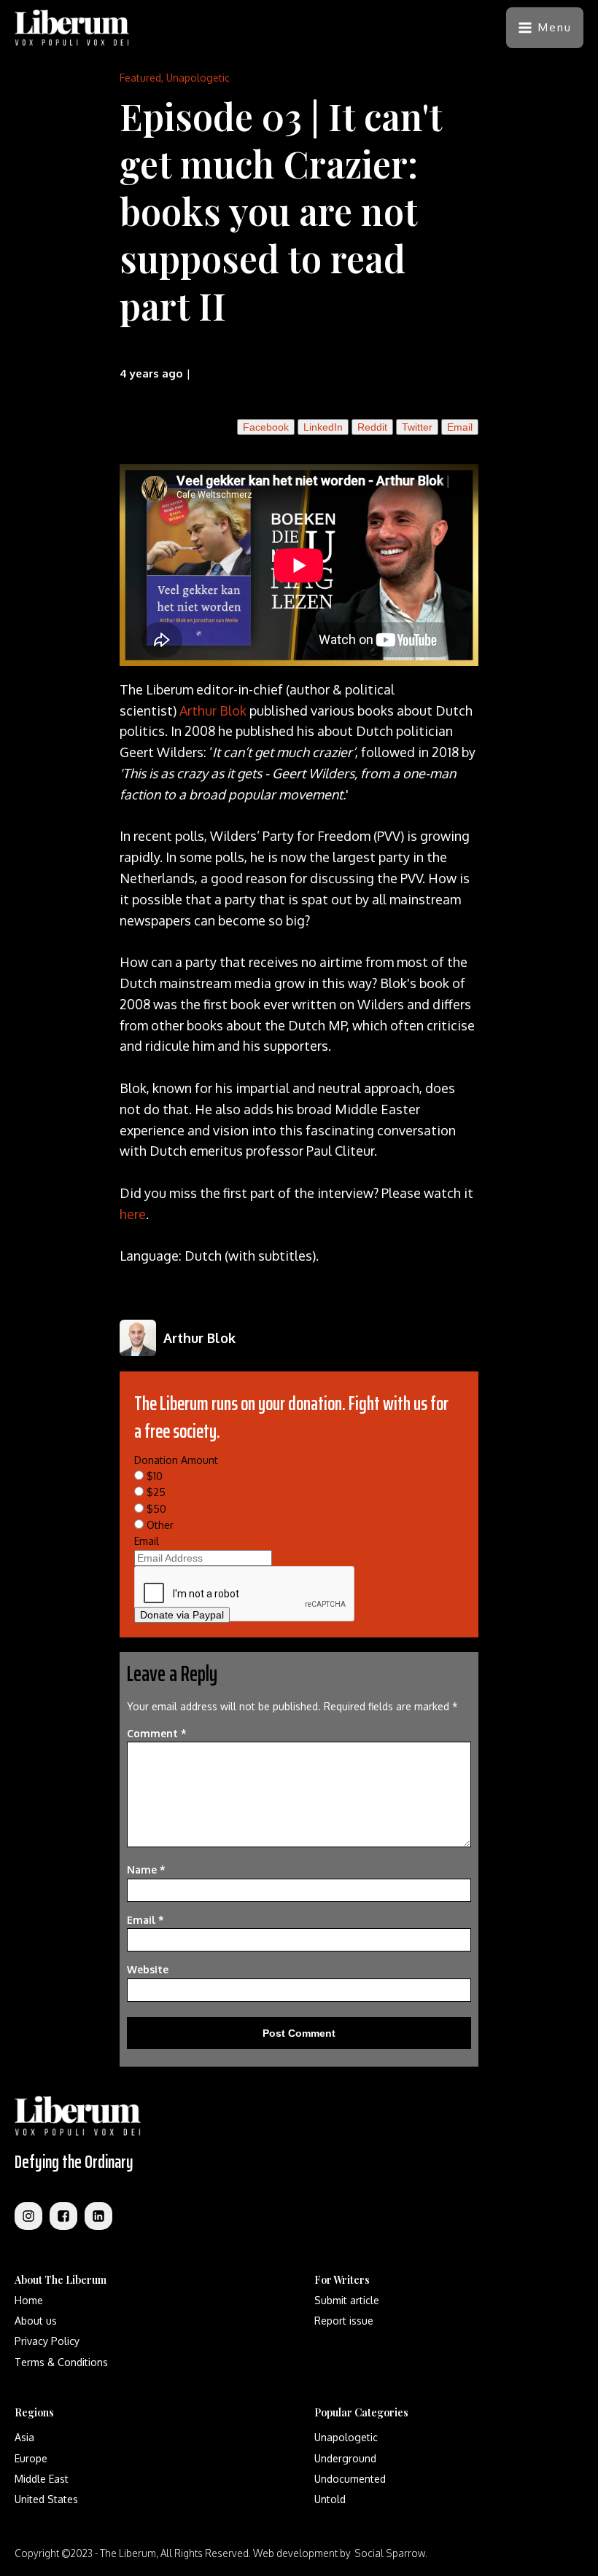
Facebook (266, 427)
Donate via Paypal (182, 1615)
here (133, 1214)
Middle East (42, 2479)
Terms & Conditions (61, 2362)
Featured (140, 78)
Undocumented (350, 2479)
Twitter (417, 427)
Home (29, 2300)
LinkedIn (323, 427)
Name (146, 1870)
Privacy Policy (47, 2341)
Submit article (347, 2300)
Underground (345, 2458)
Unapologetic (198, 78)
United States (46, 2499)
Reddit (372, 427)
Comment (157, 1733)
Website (148, 1969)
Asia (24, 2437)
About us (36, 2321)
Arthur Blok (213, 710)
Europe (31, 2458)
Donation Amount (176, 1460)
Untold (330, 2499)
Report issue (344, 2321)
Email (460, 427)
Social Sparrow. (391, 2553)
